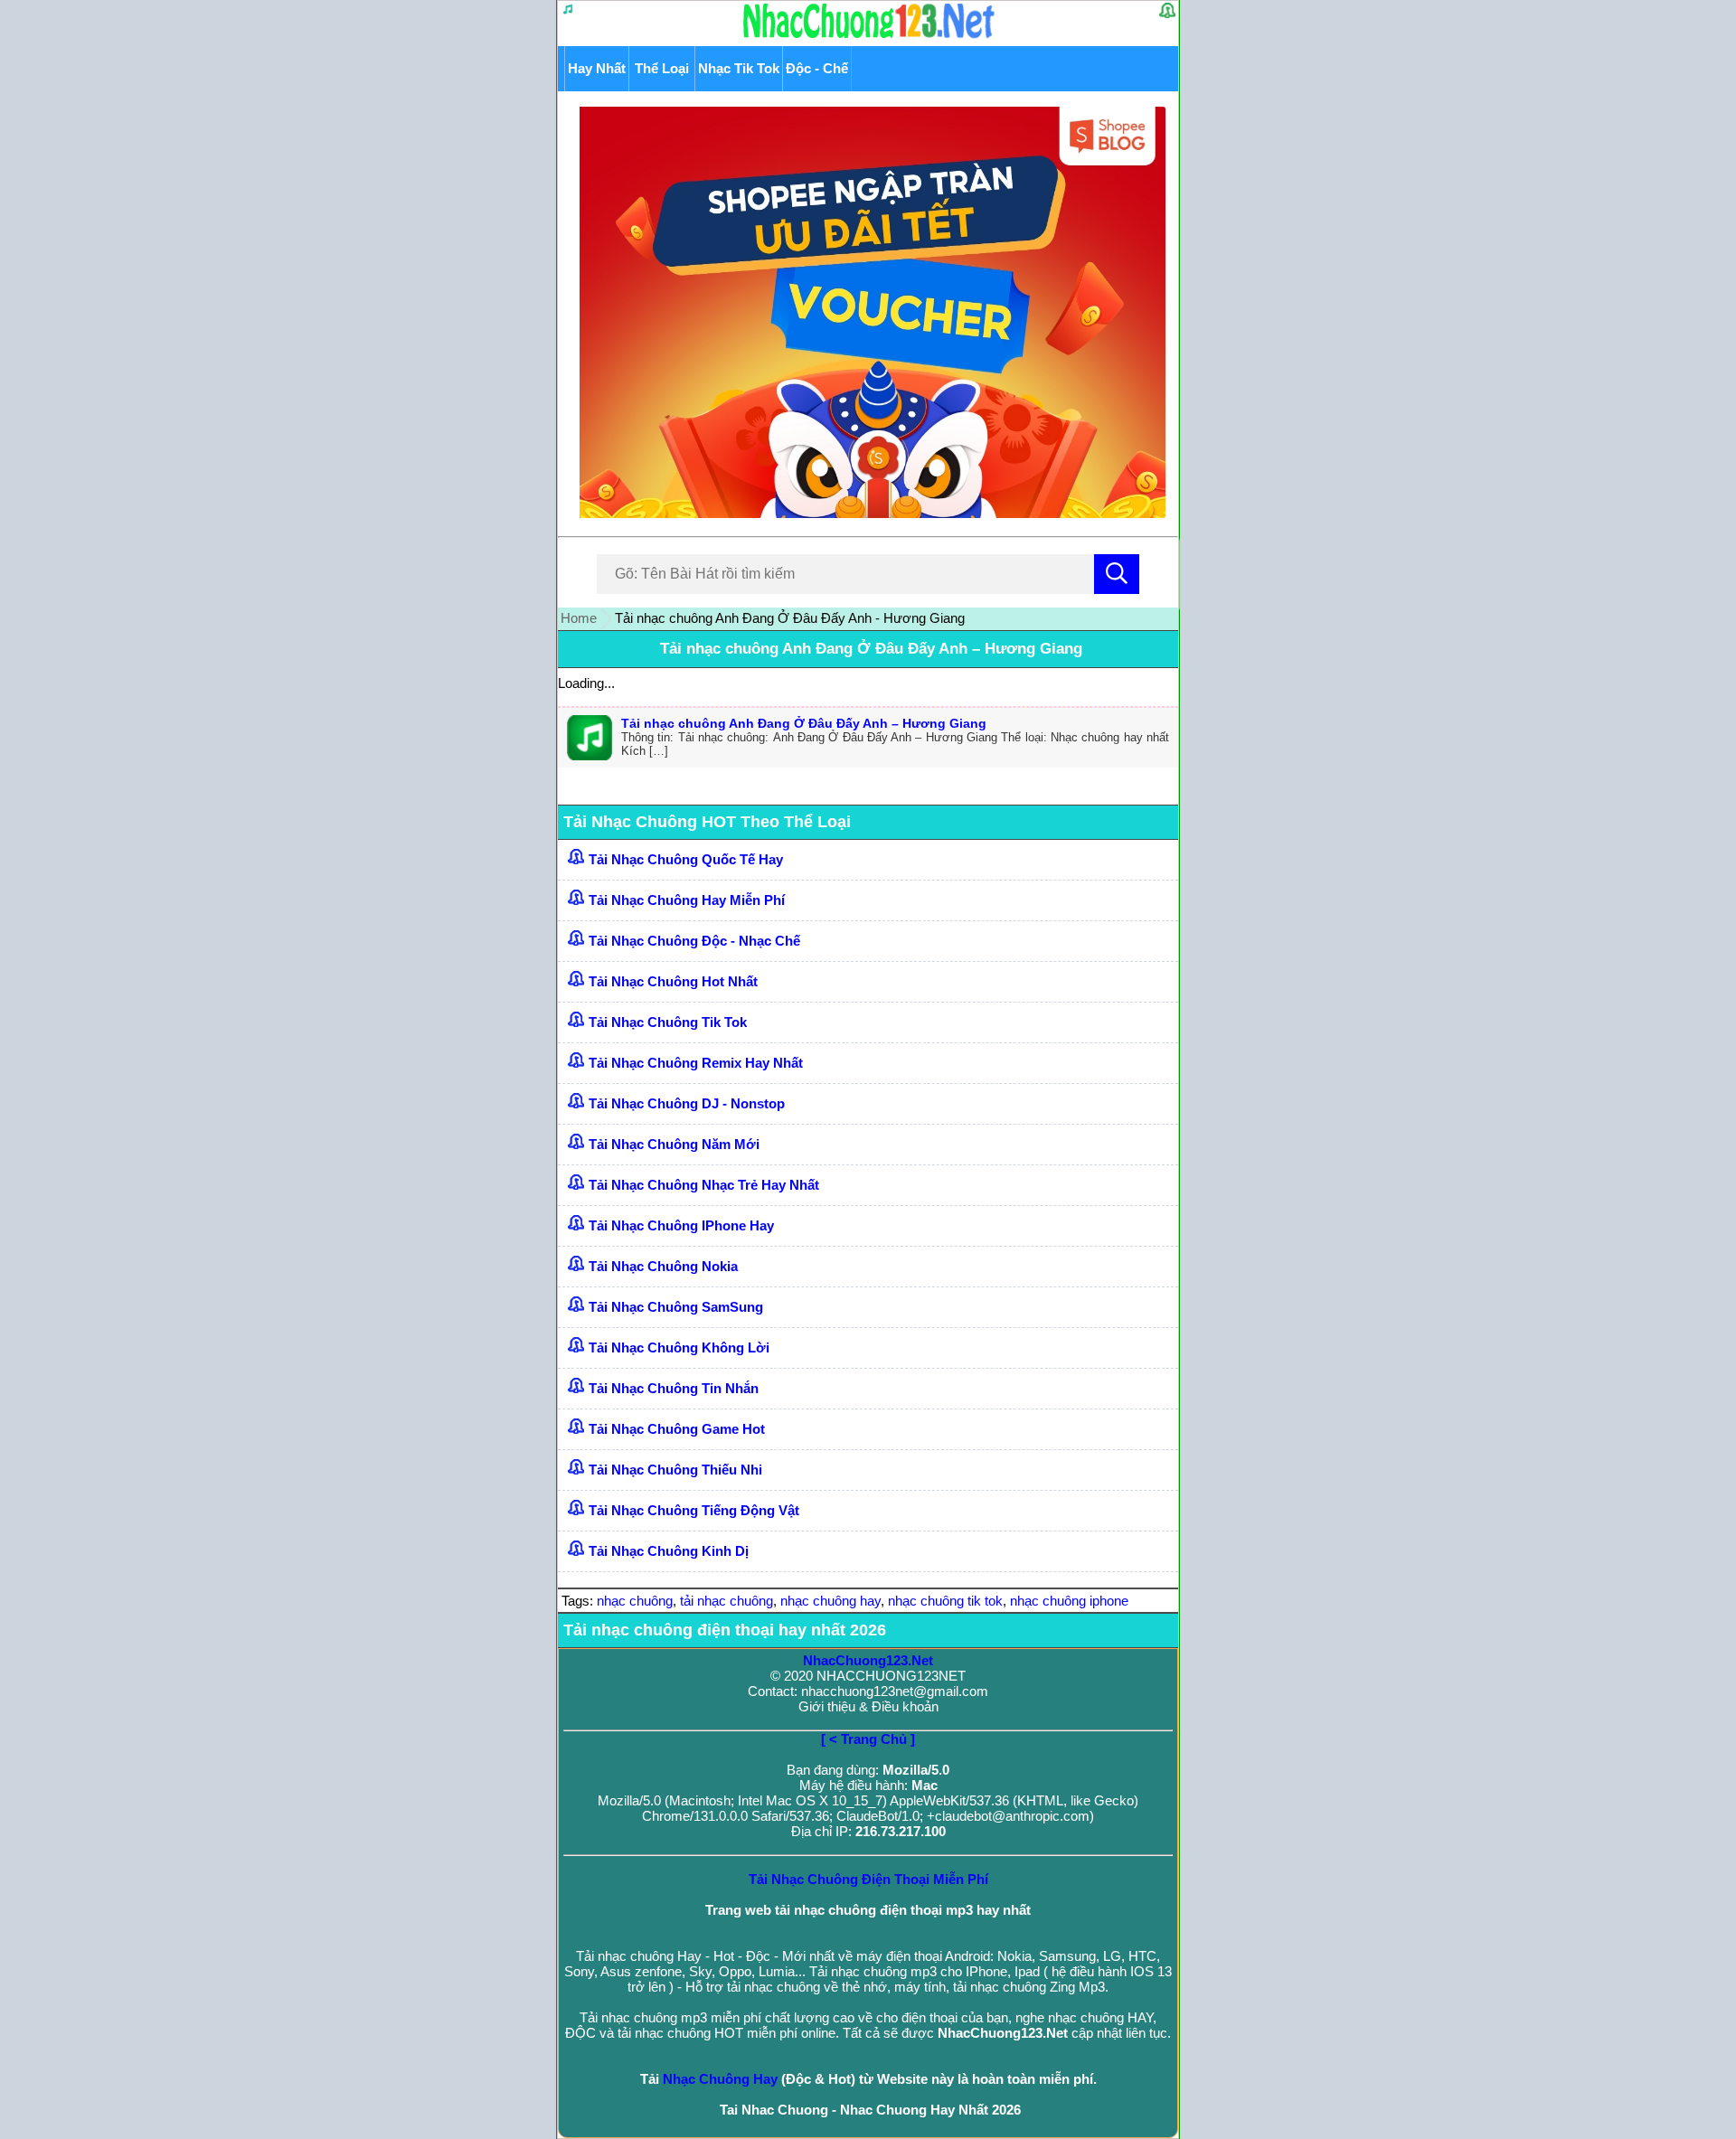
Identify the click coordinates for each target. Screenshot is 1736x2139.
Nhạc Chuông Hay (720, 2079)
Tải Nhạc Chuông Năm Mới (674, 1144)
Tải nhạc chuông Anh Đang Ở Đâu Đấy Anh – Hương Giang (871, 649)
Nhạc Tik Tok (739, 68)
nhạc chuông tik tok (945, 1601)
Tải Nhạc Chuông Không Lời (679, 1347)
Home (579, 618)
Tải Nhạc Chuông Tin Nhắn (674, 1388)
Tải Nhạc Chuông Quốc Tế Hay (686, 859)
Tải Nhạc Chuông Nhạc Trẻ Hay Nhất (704, 1185)
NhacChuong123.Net (868, 1660)
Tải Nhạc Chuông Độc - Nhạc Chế (694, 941)
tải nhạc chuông (726, 1601)
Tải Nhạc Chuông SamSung (676, 1307)
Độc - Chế (817, 68)
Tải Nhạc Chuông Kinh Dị (669, 1551)
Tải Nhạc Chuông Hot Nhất (673, 981)
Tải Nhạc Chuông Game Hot (677, 1429)
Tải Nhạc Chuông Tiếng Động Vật (694, 1510)
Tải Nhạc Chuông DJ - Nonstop (687, 1103)
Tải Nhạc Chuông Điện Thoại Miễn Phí (868, 1879)
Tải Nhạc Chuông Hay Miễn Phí (687, 900)
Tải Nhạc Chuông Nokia (663, 1266)
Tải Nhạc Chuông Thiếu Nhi (675, 1470)
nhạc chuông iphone (1069, 1601)
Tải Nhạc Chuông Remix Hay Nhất (696, 1063)
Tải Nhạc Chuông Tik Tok (668, 1022)
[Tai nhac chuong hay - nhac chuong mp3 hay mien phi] (869, 38)
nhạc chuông (635, 1601)
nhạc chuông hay (830, 1601)
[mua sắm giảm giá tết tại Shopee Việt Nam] (868, 513)
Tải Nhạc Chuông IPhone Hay (681, 1225)
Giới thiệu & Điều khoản (868, 1706)
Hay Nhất (597, 68)
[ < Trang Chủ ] (868, 1739)
